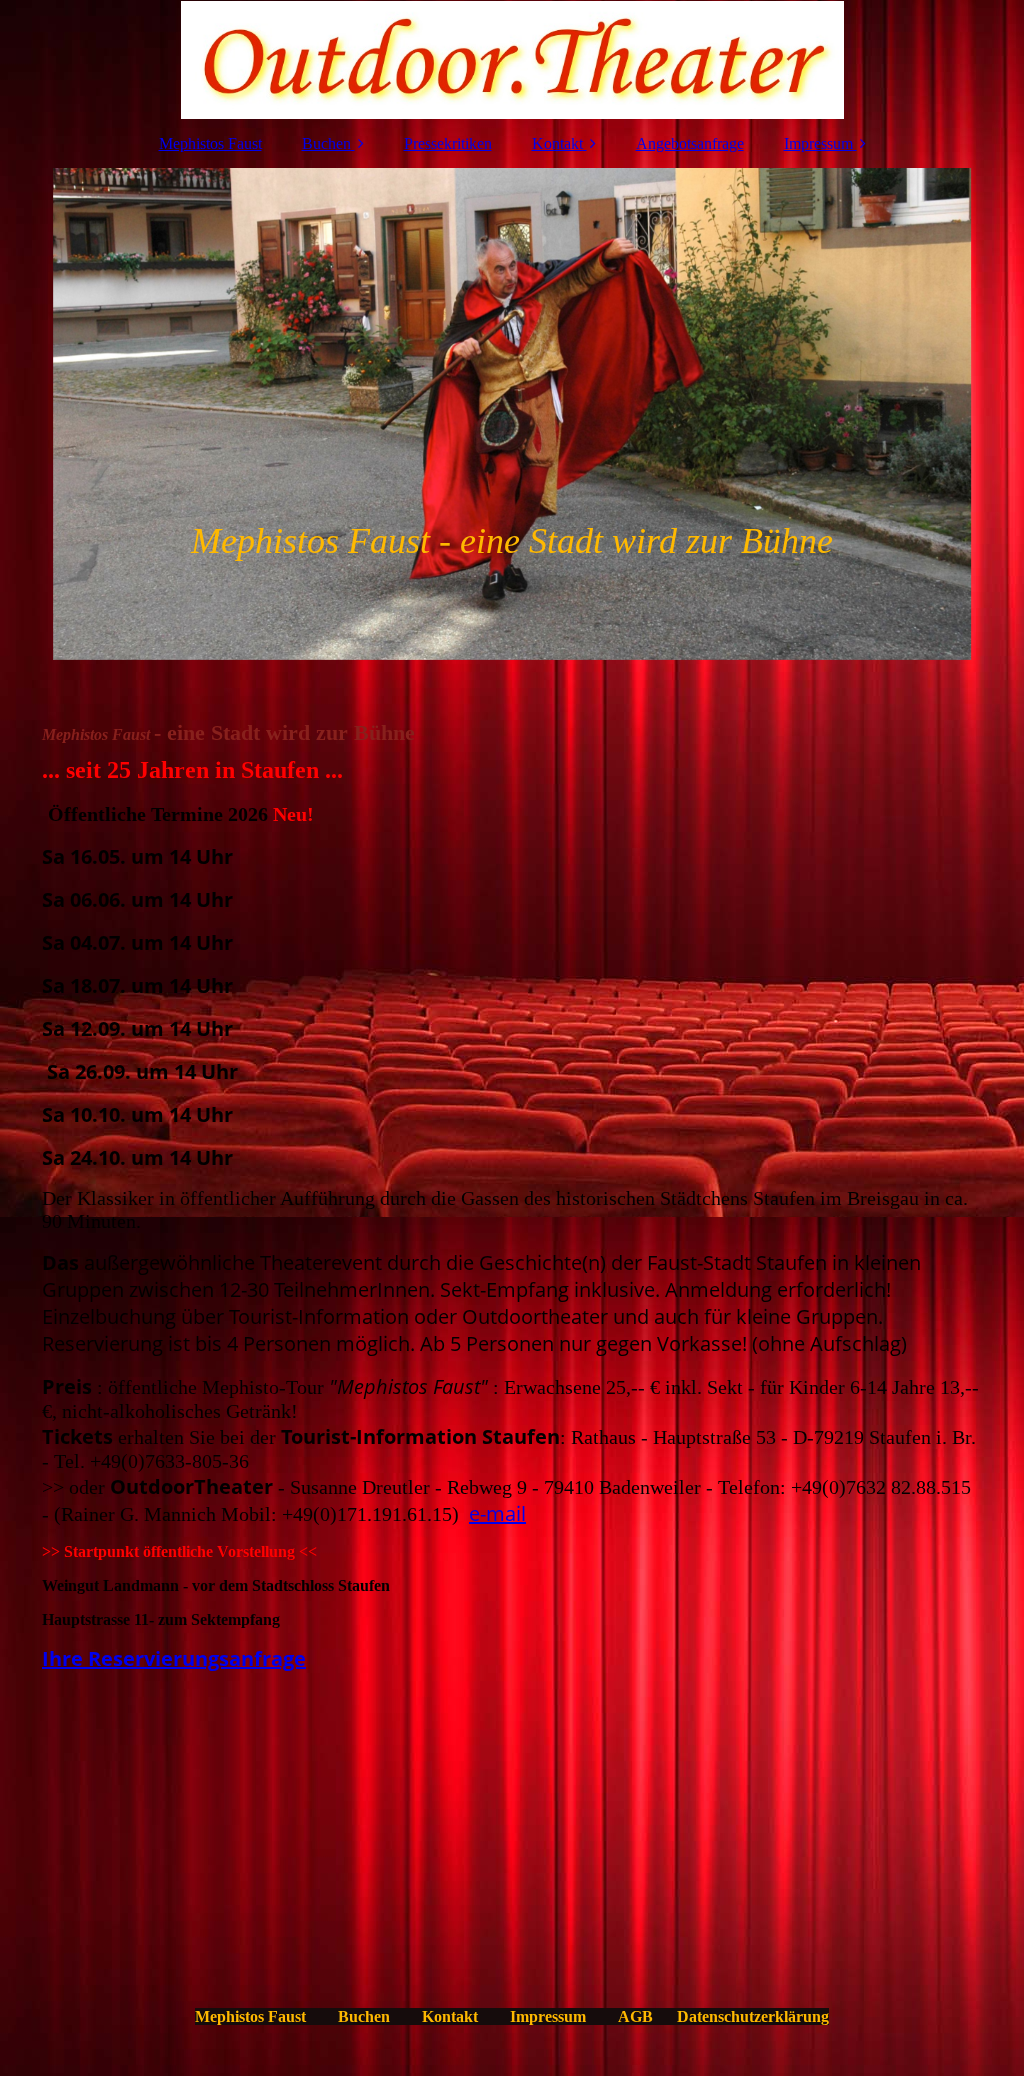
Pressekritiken (448, 143)
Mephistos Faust (210, 143)
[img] (512, 60)
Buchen (326, 143)
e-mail (497, 1513)
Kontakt (557, 143)
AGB (635, 2016)
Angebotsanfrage (690, 143)
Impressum (818, 143)
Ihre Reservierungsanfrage (174, 1658)
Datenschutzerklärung (753, 2016)
